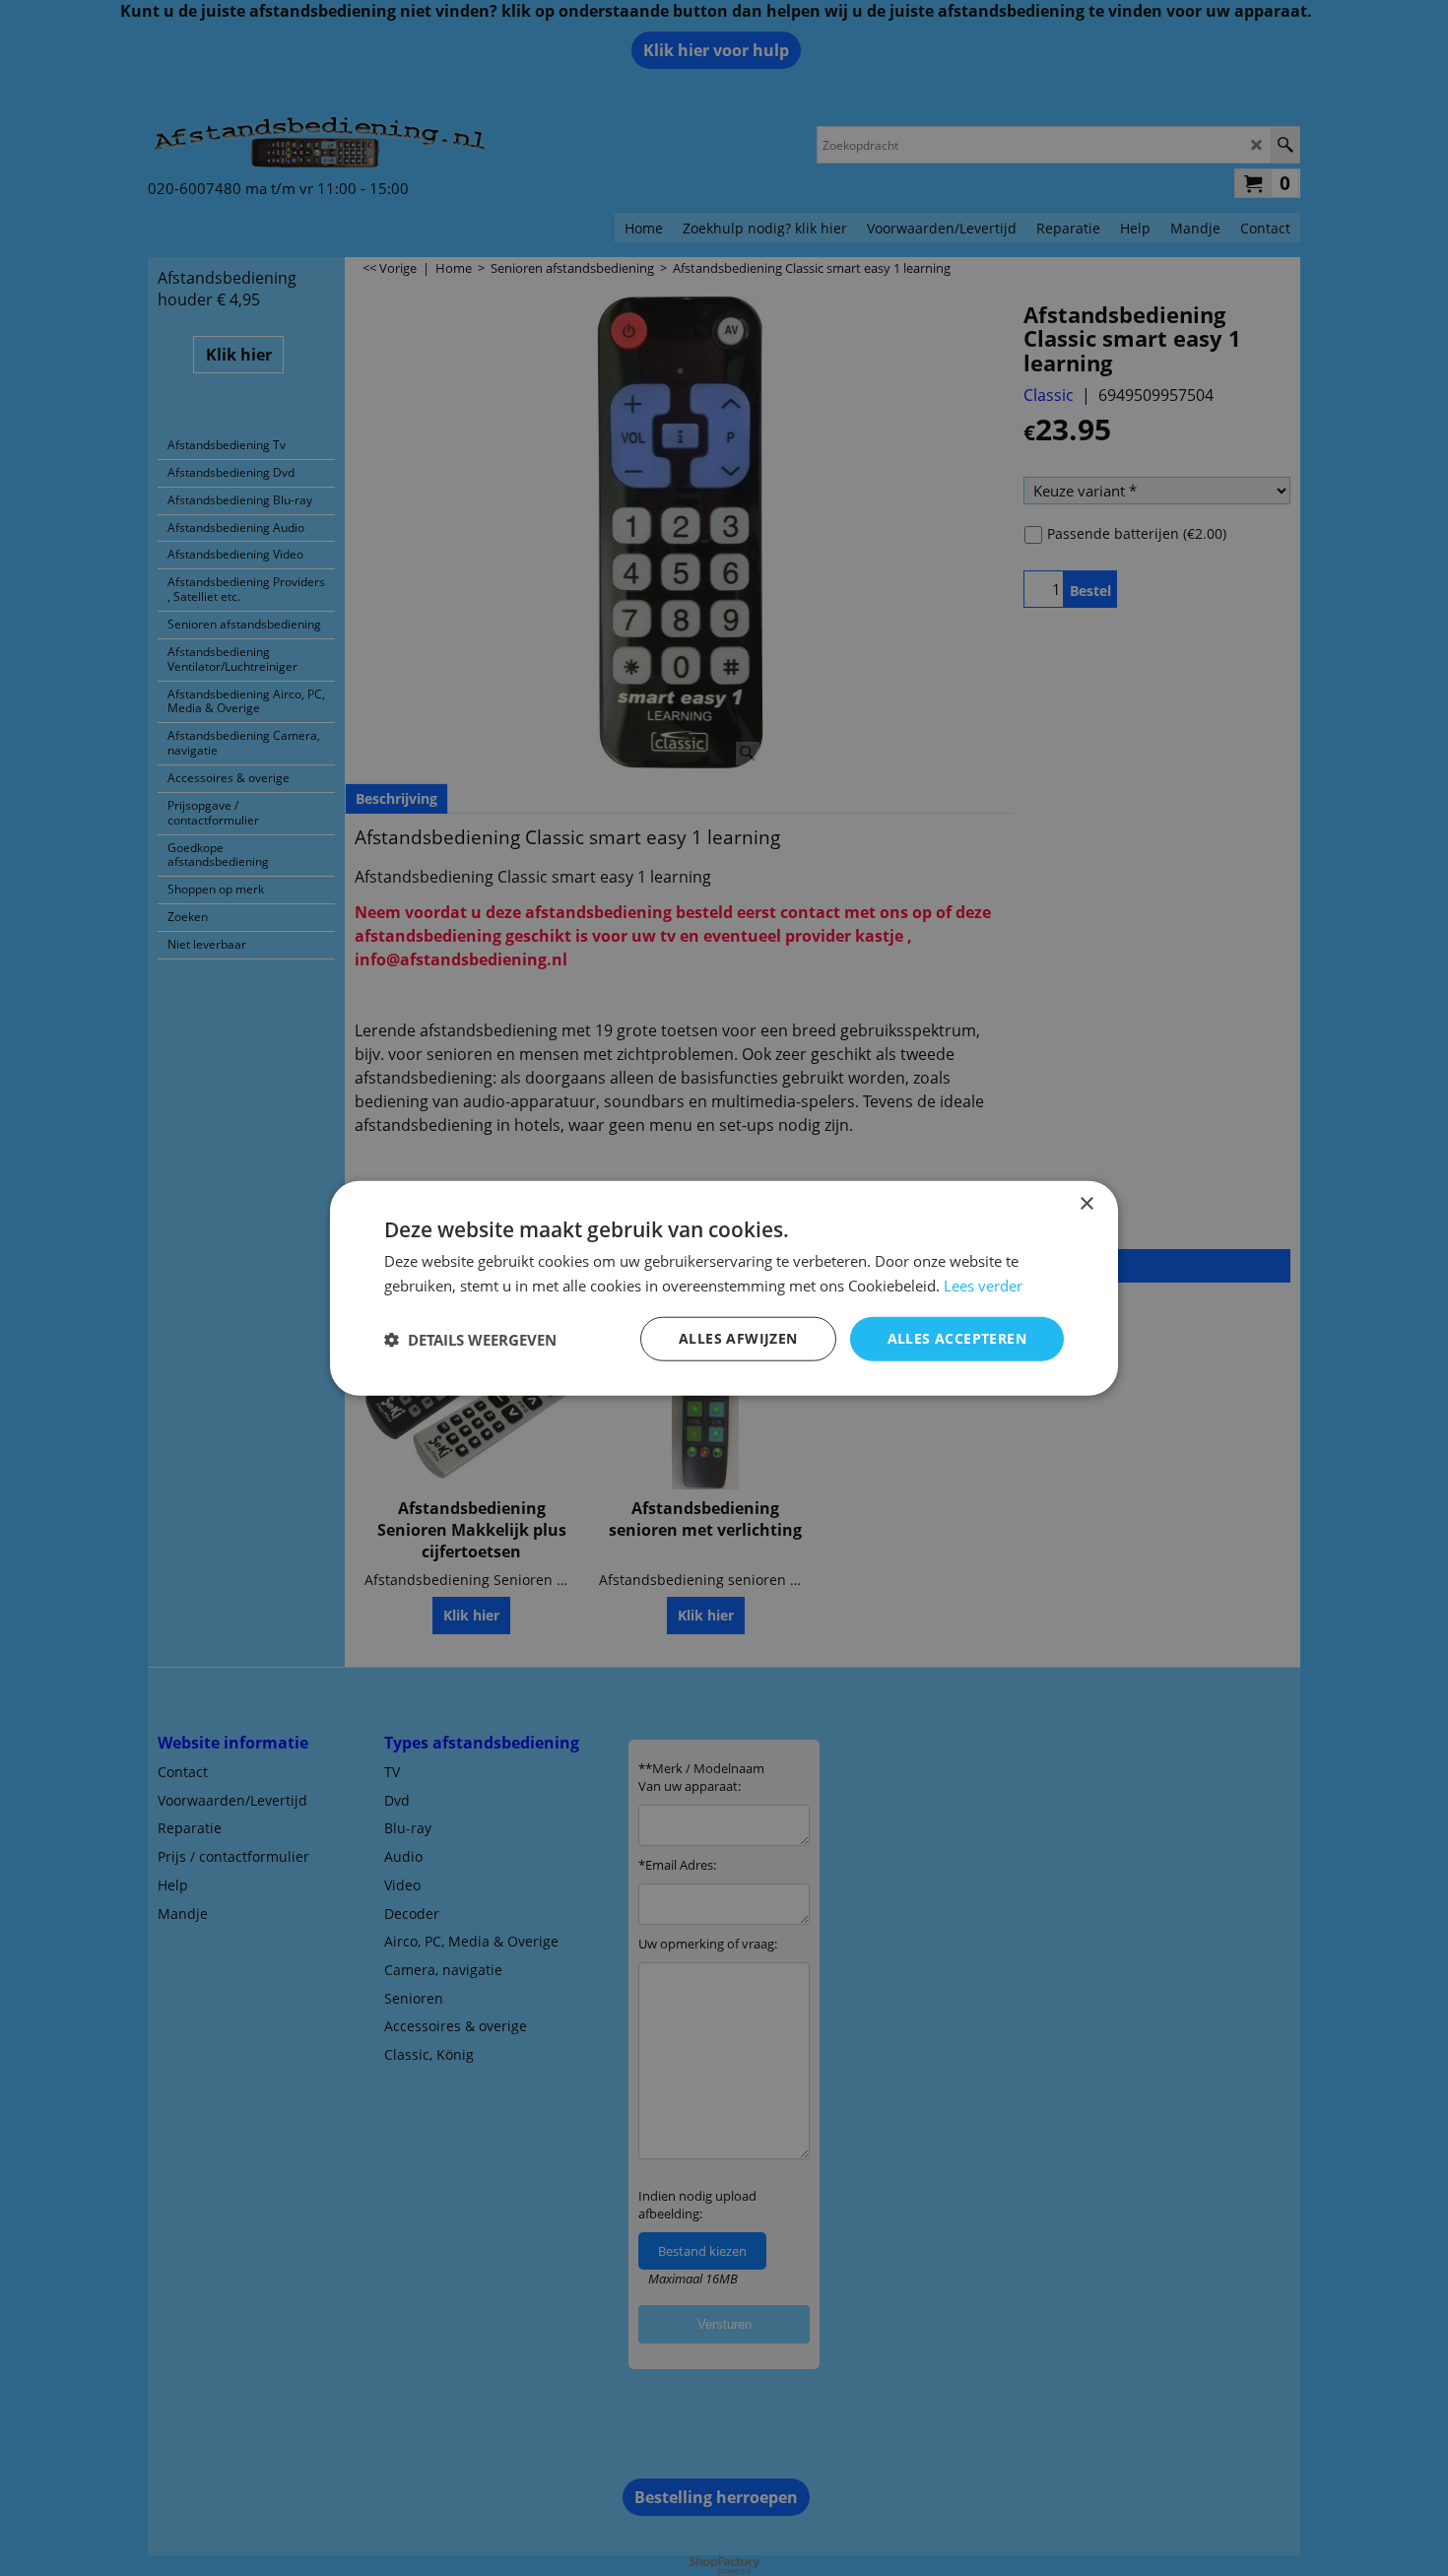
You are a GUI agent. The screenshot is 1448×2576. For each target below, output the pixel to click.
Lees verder (983, 1285)
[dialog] (724, 1288)
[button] (470, 1339)
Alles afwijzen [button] (738, 1338)
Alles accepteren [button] (957, 1338)
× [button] (1086, 1203)
